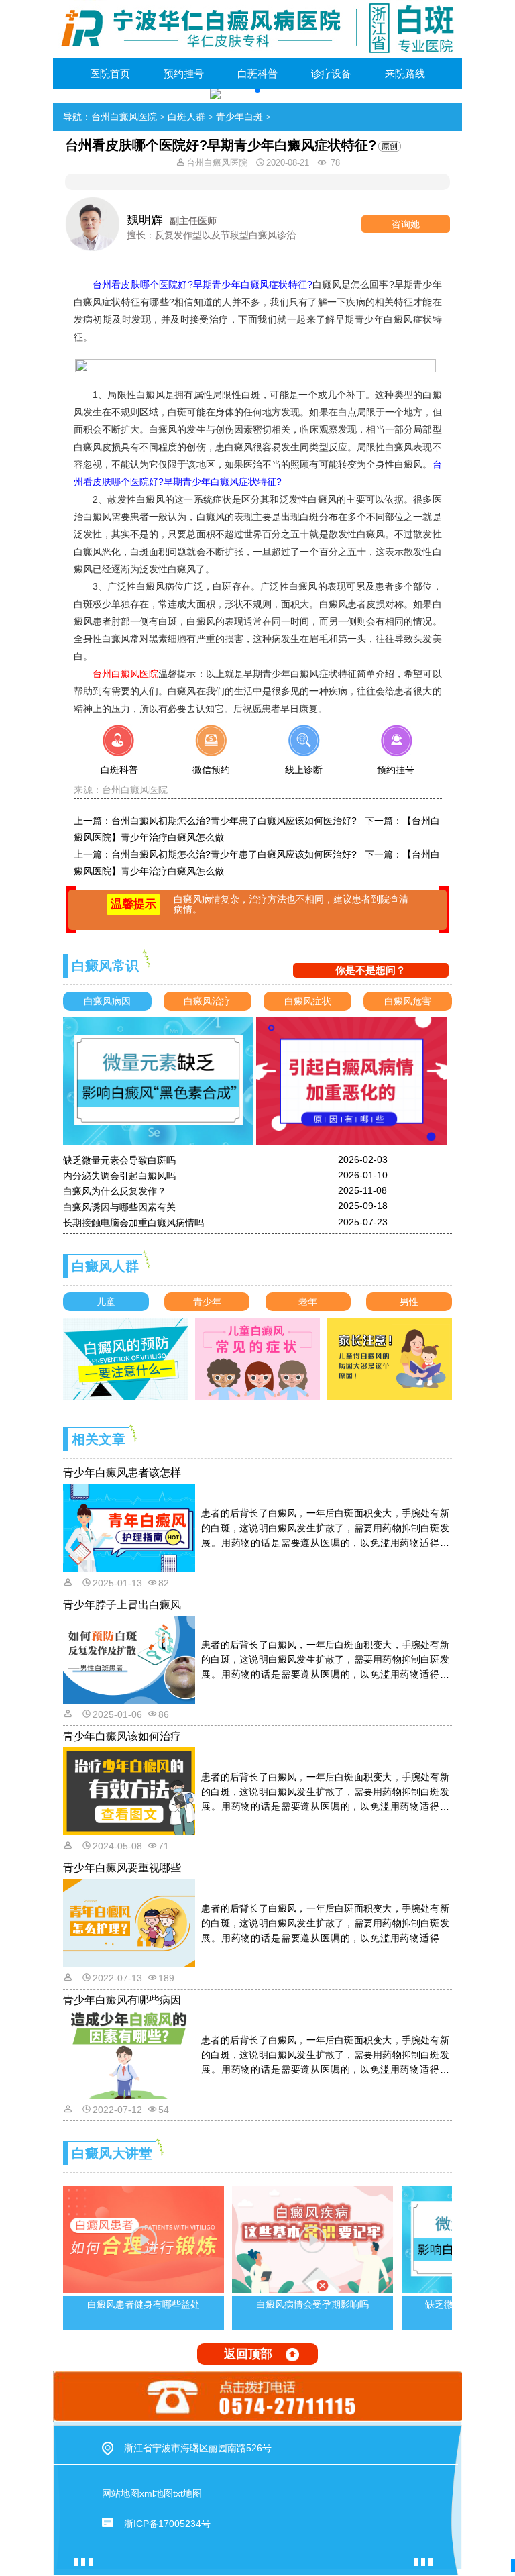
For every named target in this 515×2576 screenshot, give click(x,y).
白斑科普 (257, 73)
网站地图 (121, 2493)
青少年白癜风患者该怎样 (122, 1473)
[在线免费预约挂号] (395, 758)
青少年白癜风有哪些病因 (122, 2000)
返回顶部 (248, 2354)
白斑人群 (186, 117)
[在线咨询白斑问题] (120, 758)
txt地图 (187, 2493)
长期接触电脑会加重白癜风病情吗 (133, 1223)
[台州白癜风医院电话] (257, 2396)
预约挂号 (184, 73)
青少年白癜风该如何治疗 (122, 1736)
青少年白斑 (239, 117)
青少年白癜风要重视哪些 (122, 1868)
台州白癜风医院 (124, 117)
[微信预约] (212, 758)
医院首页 (110, 73)
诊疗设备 (331, 73)
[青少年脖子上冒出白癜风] (130, 1659)
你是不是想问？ (370, 970)
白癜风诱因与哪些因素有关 (119, 1207)
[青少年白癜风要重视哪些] (130, 1922)
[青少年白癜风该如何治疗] (130, 1790)
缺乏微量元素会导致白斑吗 (119, 1160)
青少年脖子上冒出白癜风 (122, 1605)
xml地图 (156, 2493)
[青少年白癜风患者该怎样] (130, 1527)
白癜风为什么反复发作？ (115, 1191)
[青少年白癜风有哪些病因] (130, 2054)
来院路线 (405, 73)
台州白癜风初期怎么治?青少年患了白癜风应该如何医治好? (234, 821)
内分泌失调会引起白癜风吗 (119, 1176)
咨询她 (406, 224)
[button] (257, 90)
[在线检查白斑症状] (303, 758)
